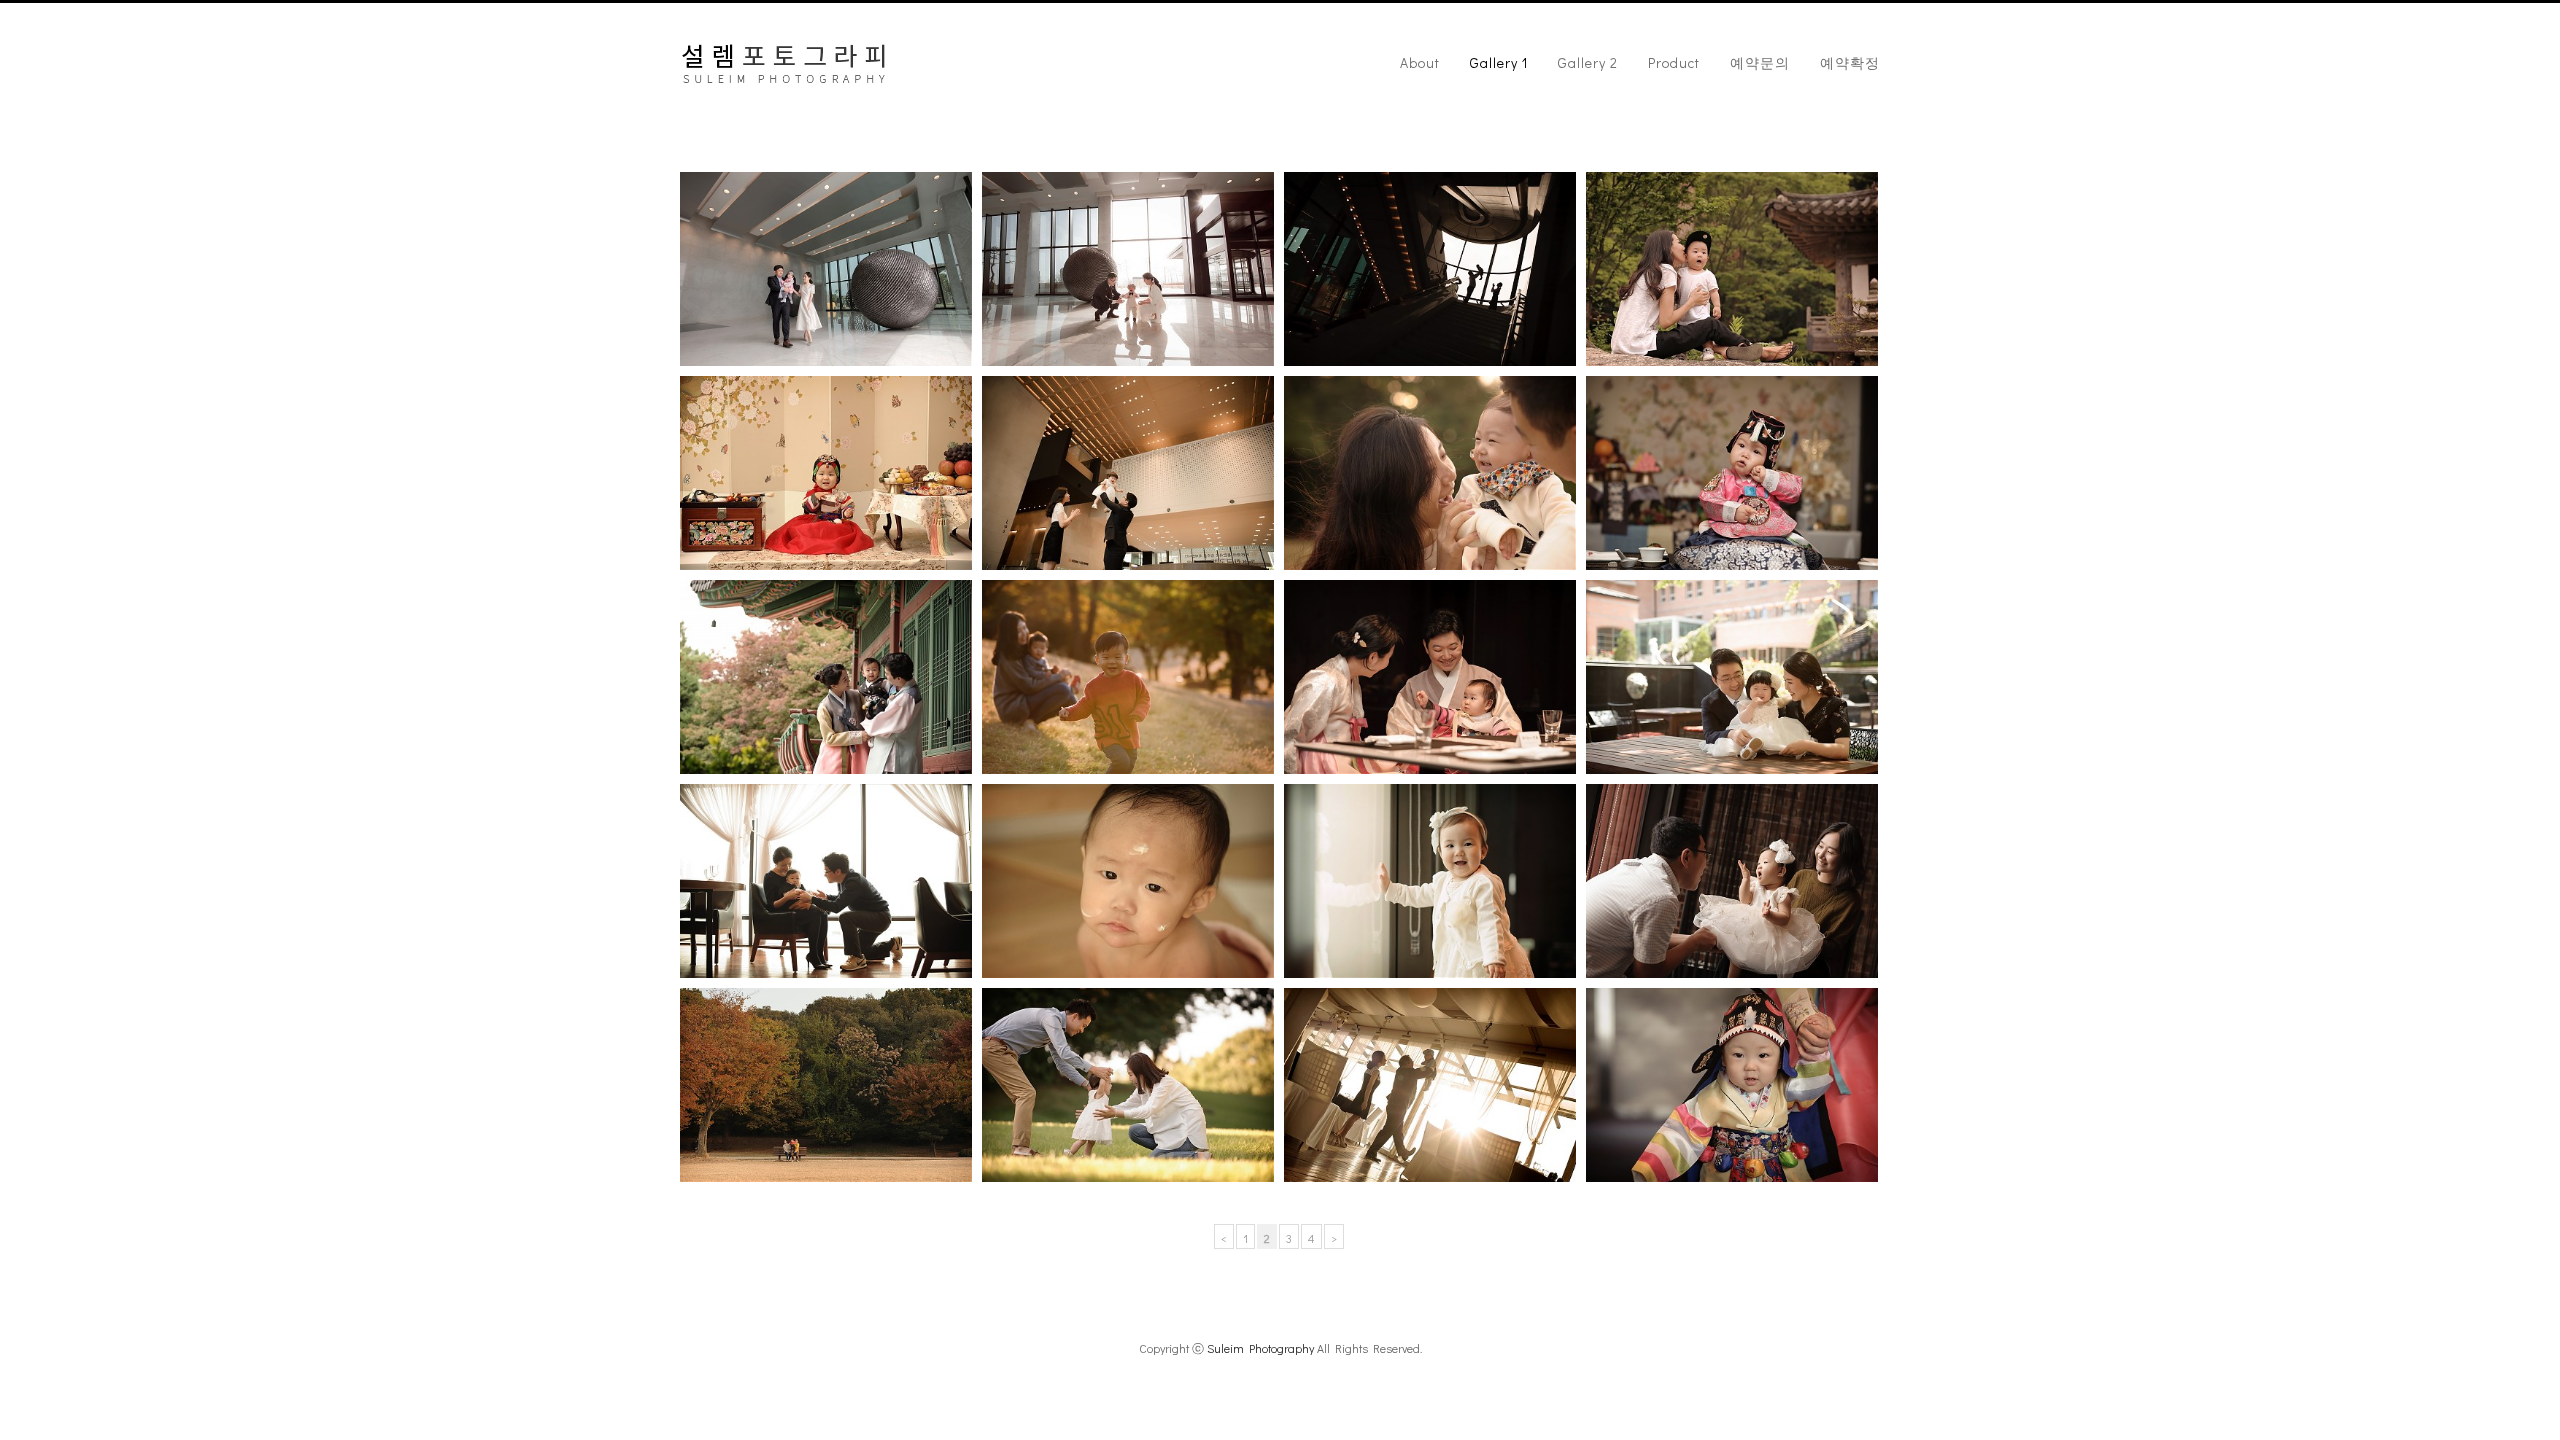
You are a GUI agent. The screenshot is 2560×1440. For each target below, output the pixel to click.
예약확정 (1850, 62)
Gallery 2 (1588, 62)
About (1420, 62)
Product (1674, 62)
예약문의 (1760, 62)
